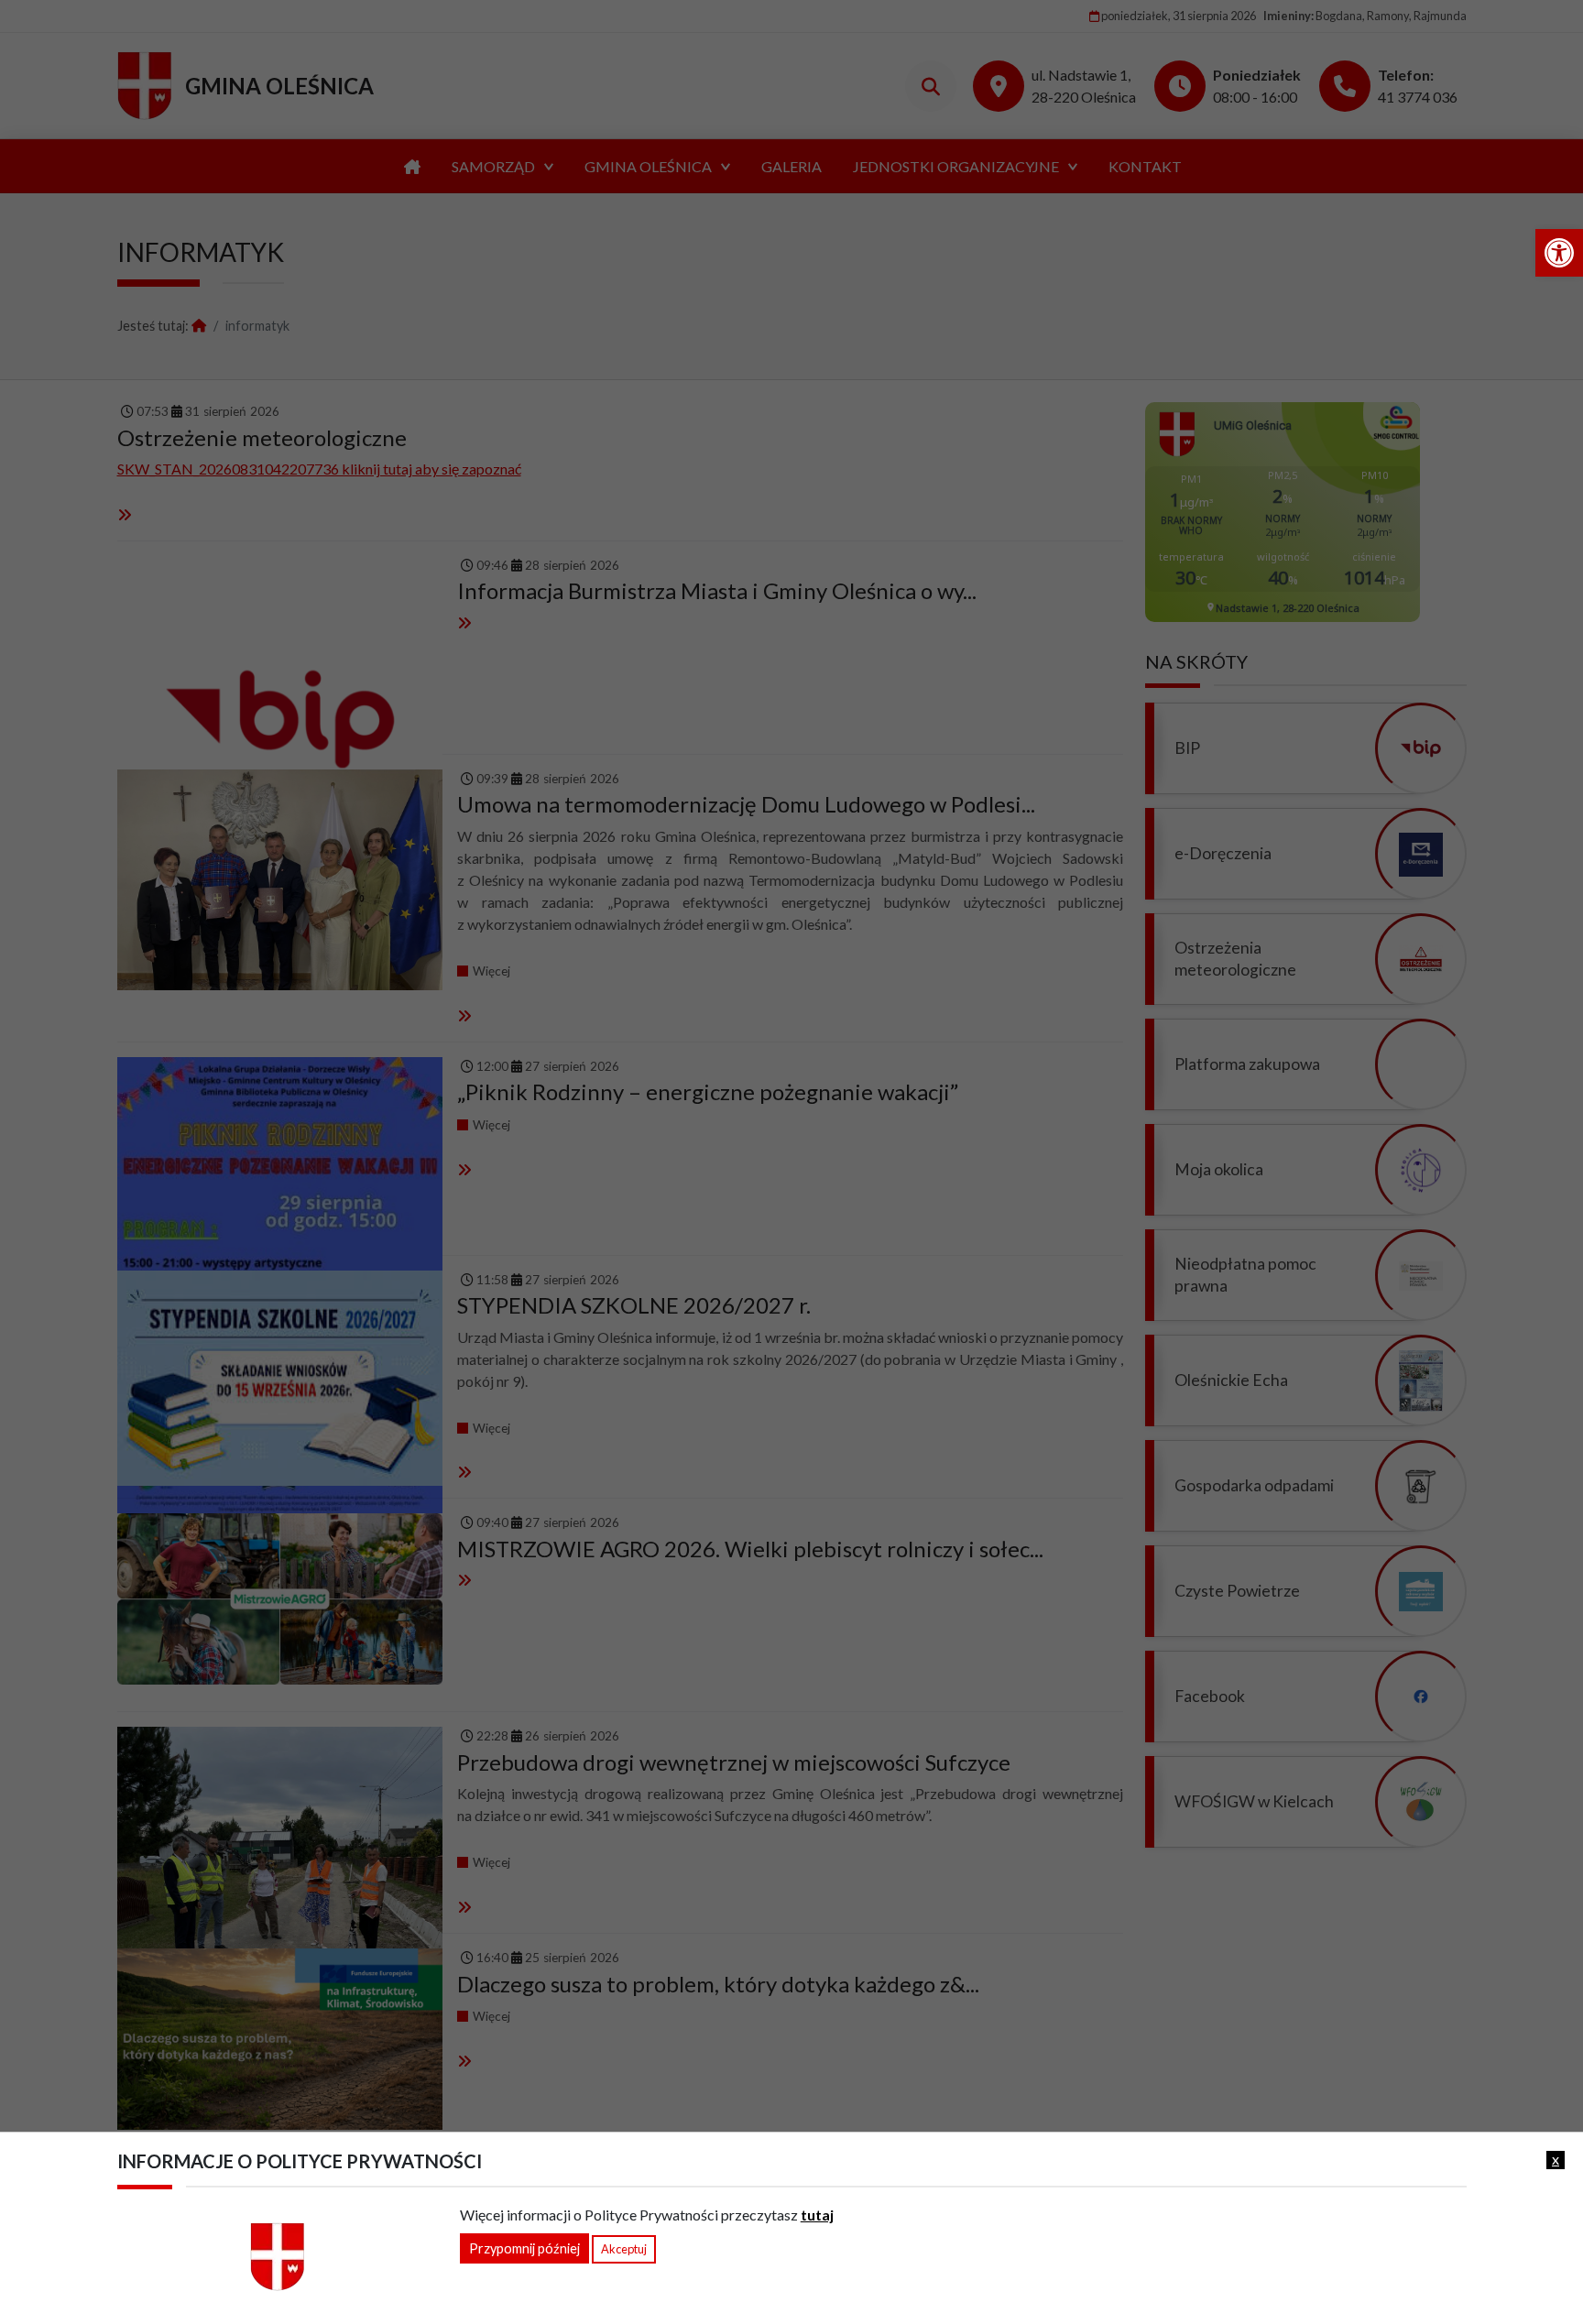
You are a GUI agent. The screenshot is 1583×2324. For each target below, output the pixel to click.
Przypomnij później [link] (524, 2248)
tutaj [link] (817, 2215)
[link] (1559, 253)
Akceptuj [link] (624, 2249)
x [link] (1556, 2159)
